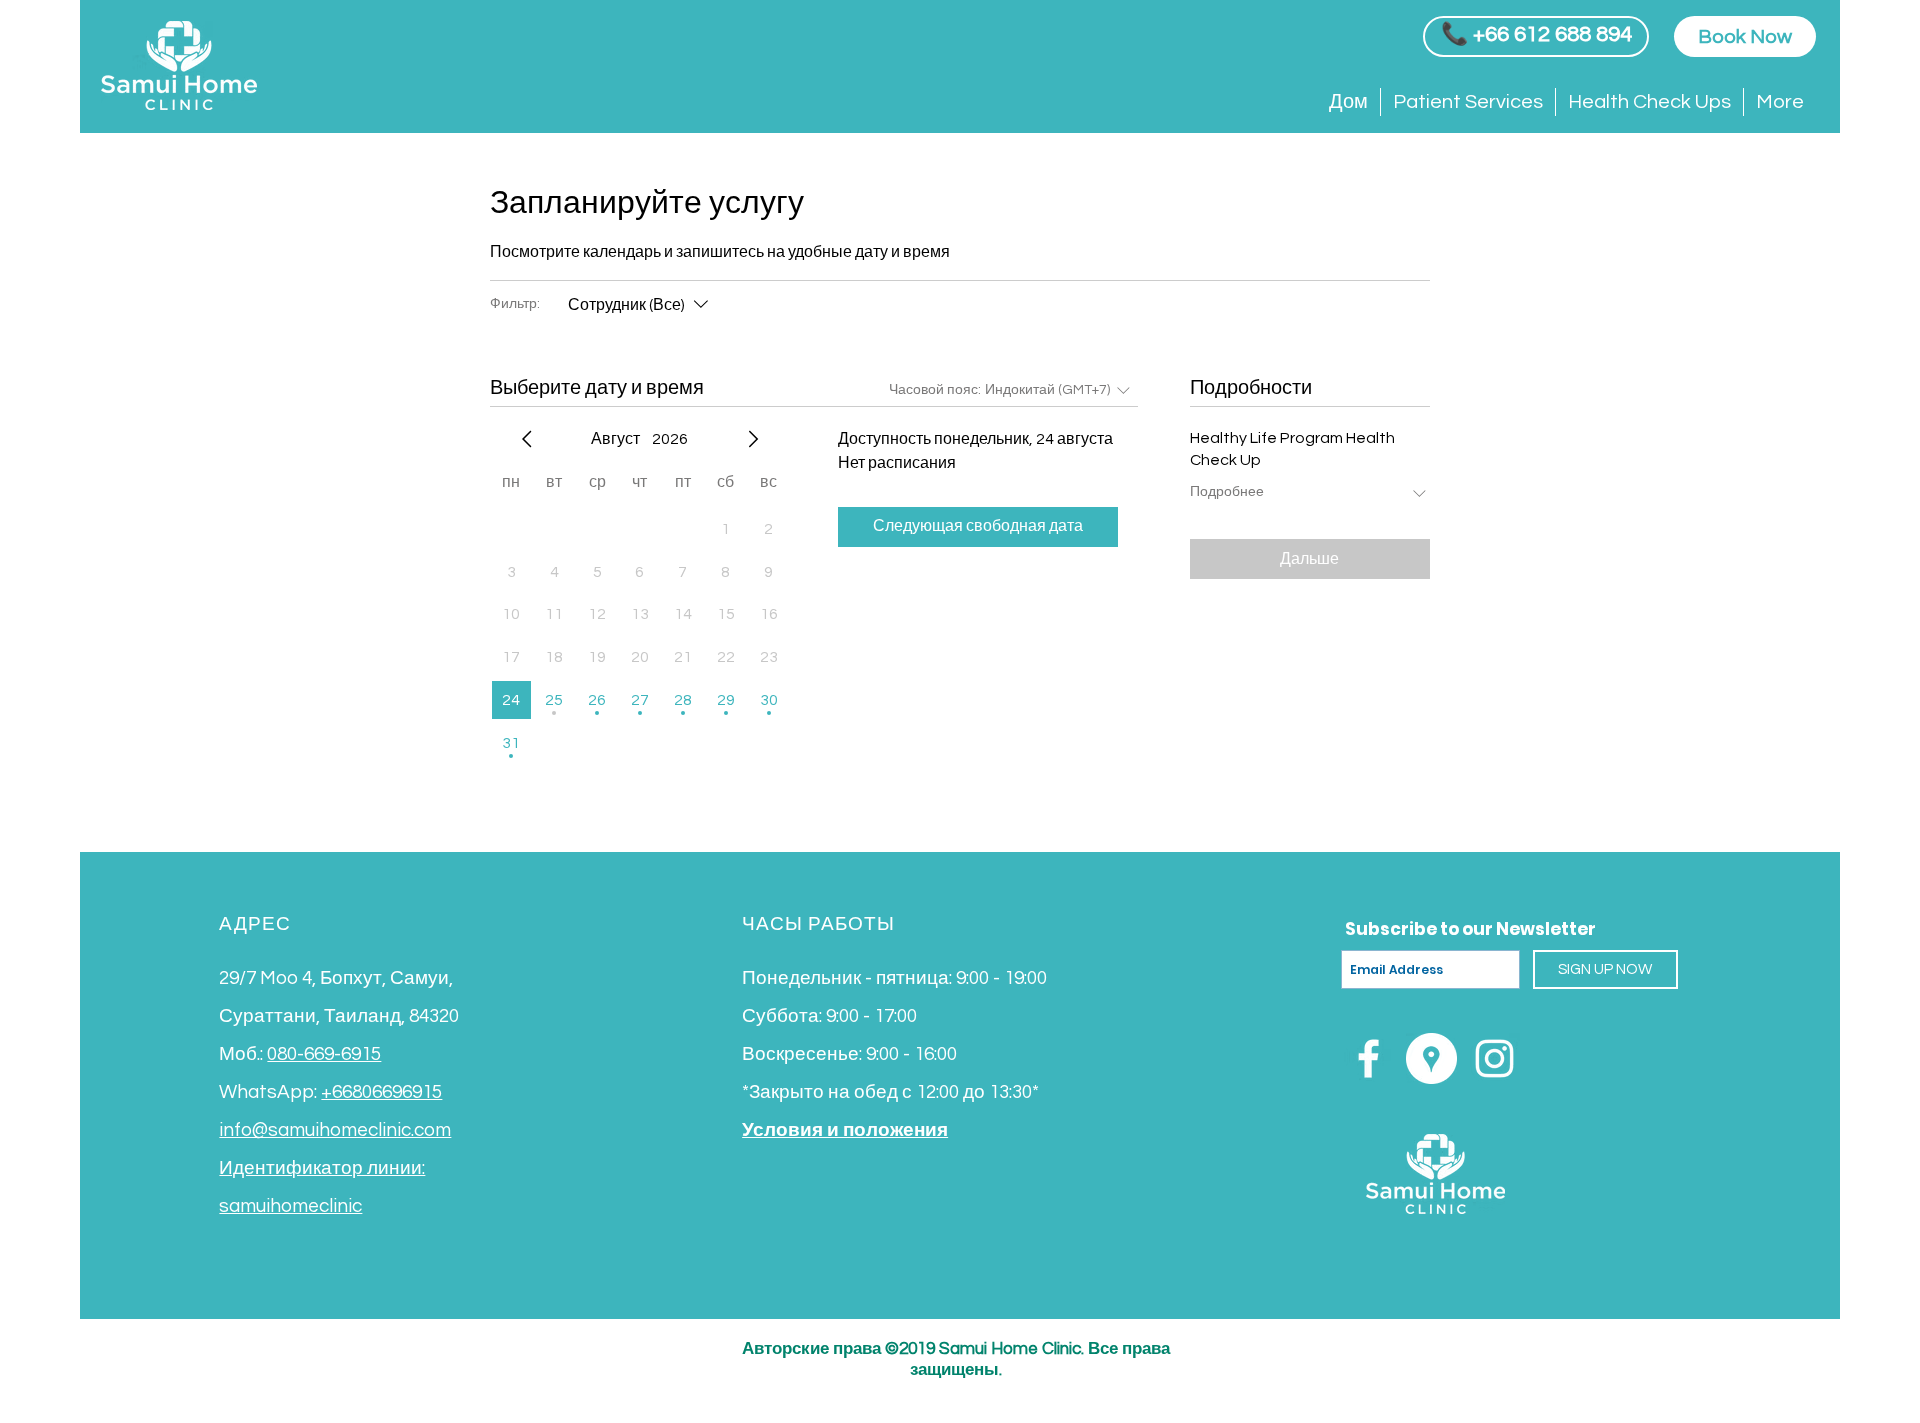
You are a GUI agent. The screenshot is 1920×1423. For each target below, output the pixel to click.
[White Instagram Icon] (1494, 1058)
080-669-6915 (324, 1054)
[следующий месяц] (753, 439)
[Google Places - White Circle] (1431, 1058)
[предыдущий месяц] (527, 439)
